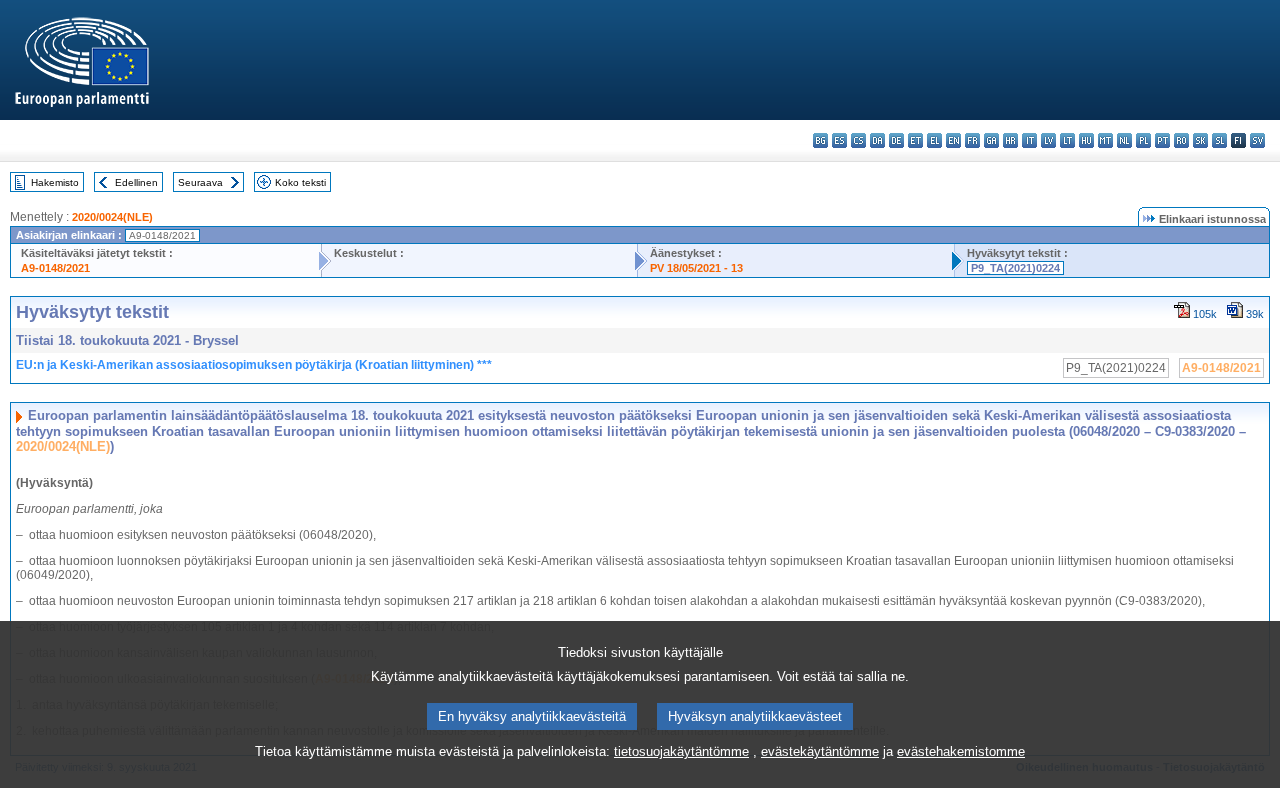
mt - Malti (1105, 140)
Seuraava (200, 182)
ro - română (1181, 140)
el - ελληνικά (934, 140)
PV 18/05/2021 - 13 (696, 268)
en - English (953, 140)
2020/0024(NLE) (112, 217)
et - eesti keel (915, 140)
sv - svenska (1257, 140)
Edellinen (136, 182)
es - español (839, 140)
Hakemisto (55, 182)
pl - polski (1143, 140)
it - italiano (1029, 140)
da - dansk (877, 140)
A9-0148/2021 (55, 268)
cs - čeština (858, 140)
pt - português (1162, 140)
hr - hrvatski (1010, 140)
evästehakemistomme (961, 751)
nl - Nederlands (1124, 140)
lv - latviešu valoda (1048, 140)
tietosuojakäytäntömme (681, 751)
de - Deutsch (896, 140)
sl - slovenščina (1219, 140)
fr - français (972, 140)
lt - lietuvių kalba (1067, 140)
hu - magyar (1086, 140)
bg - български (820, 140)
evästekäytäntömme (820, 751)
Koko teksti (300, 182)
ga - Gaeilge (991, 140)
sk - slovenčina (1200, 140)
